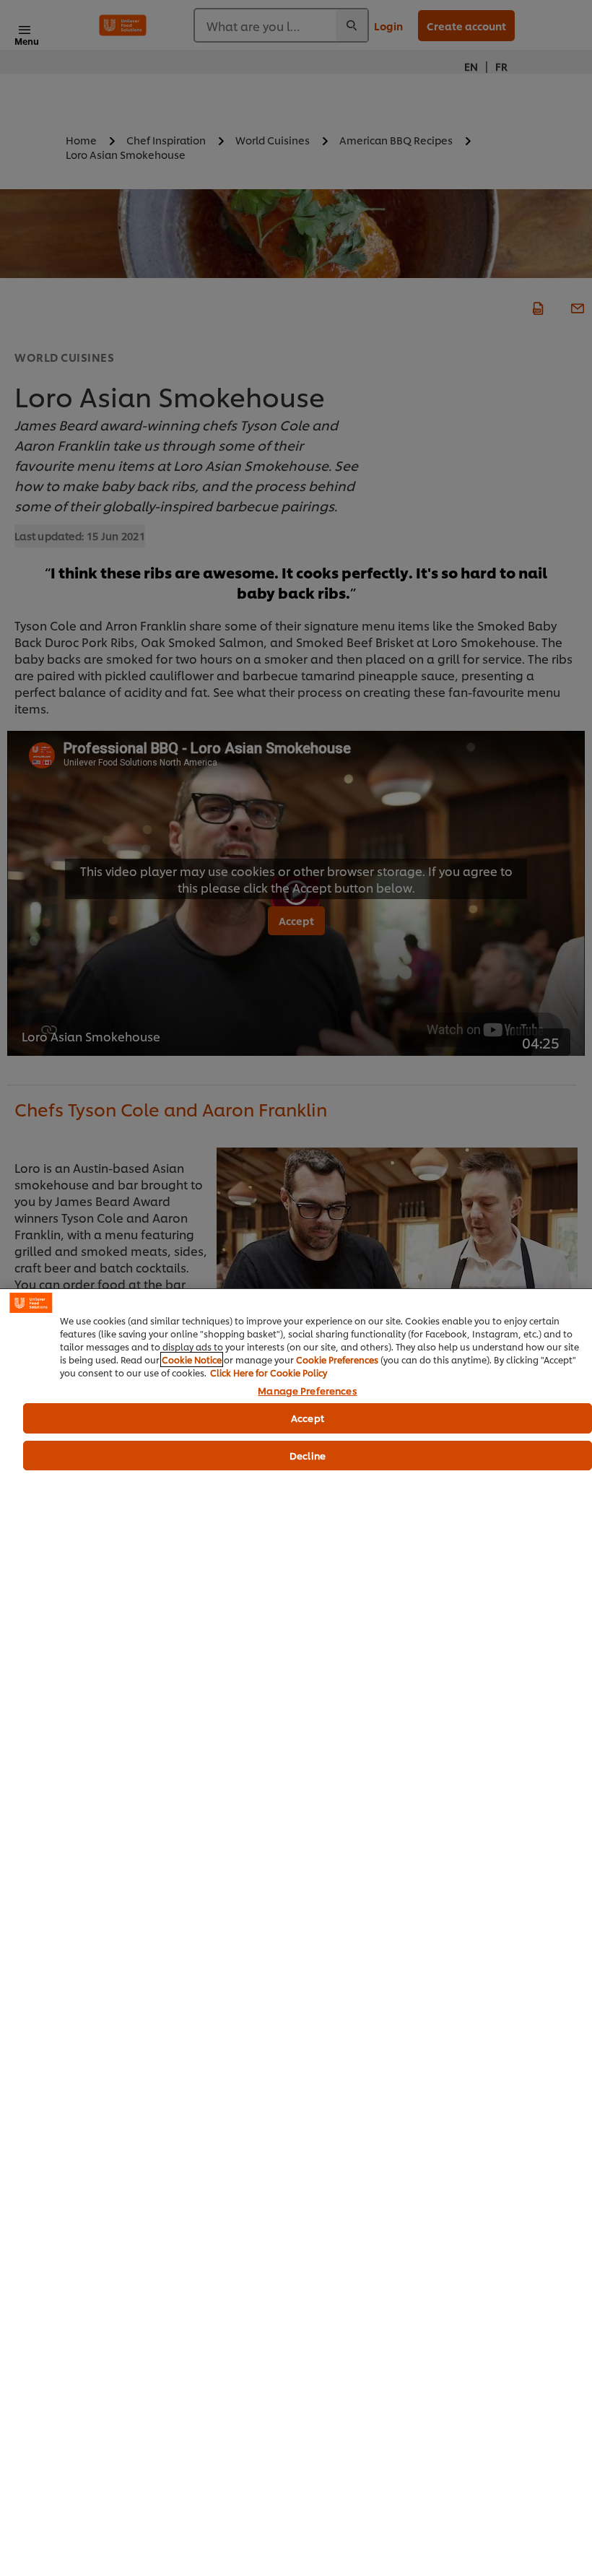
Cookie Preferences (337, 1359)
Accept (308, 1418)
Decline (308, 1455)
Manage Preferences (307, 1391)
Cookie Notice (192, 1359)
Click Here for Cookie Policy (269, 1372)
